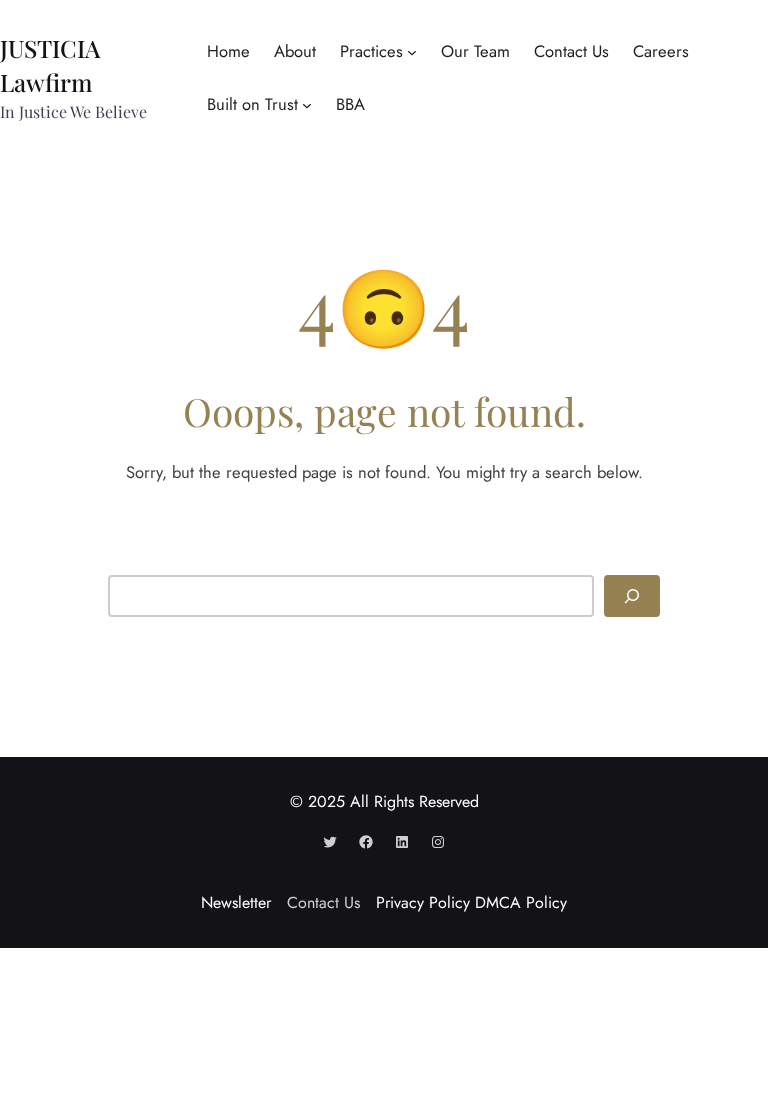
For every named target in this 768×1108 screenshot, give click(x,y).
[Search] (632, 595)
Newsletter (236, 902)
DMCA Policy (521, 902)
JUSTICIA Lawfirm (50, 65)
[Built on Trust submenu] (307, 105)
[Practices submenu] (412, 52)
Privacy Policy (423, 902)
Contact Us (323, 902)
